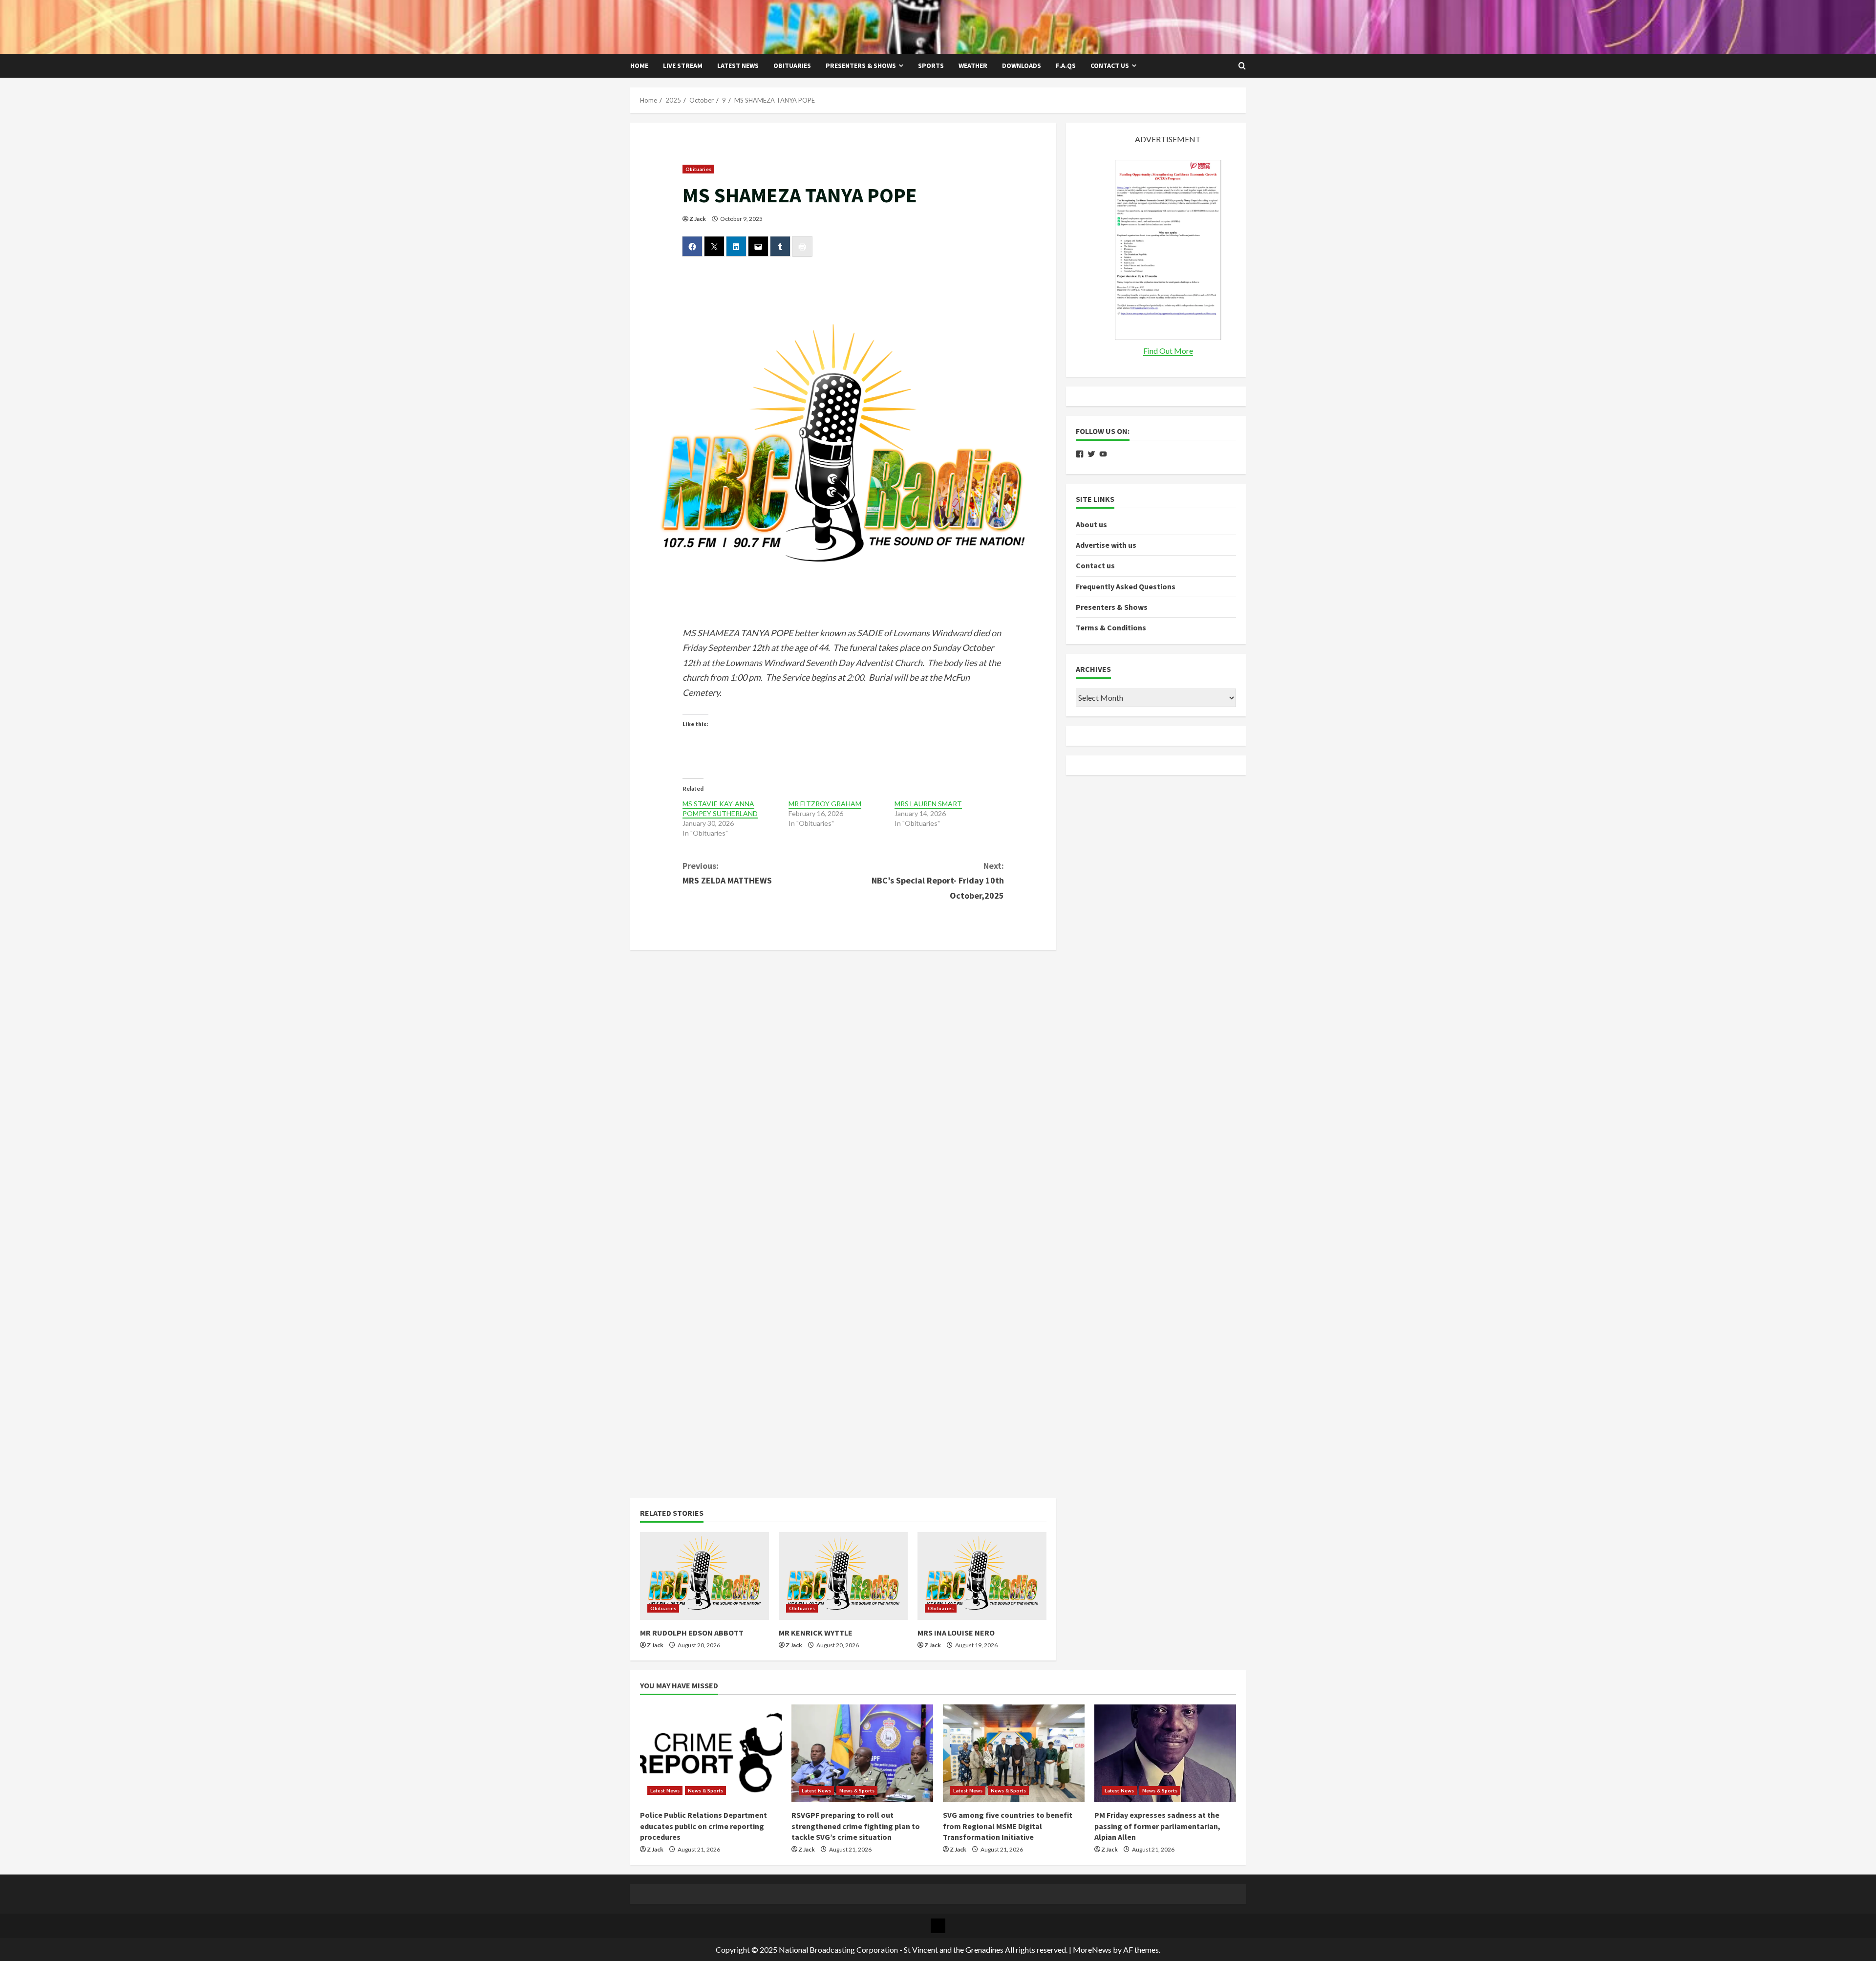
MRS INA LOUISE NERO (956, 1633)
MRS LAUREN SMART (928, 804)
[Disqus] (843, 1082)
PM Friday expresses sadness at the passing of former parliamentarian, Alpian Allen (1157, 1826)
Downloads (1022, 65)
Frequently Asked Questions (1126, 586)
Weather (973, 65)
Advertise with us (1106, 545)
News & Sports (705, 1790)
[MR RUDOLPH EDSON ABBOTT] (704, 1576)
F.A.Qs (1066, 65)
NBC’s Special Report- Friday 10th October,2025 (938, 881)
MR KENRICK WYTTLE (816, 1633)
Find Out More (1168, 351)
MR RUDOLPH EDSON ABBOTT (692, 1633)
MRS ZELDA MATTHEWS (727, 873)
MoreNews (1092, 1950)
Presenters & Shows (861, 65)
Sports (931, 65)
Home (639, 65)
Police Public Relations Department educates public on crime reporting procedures (703, 1826)
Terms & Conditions (1111, 627)
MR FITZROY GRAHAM (825, 804)
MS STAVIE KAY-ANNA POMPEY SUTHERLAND (720, 808)
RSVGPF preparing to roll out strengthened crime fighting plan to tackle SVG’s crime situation (856, 1826)
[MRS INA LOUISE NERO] (982, 1576)
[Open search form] (1242, 66)
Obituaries (792, 65)
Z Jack (698, 219)
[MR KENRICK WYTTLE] (843, 1576)
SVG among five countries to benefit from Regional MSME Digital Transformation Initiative (1008, 1826)
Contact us (1110, 65)
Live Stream (683, 65)
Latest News (738, 65)
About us (1091, 524)
